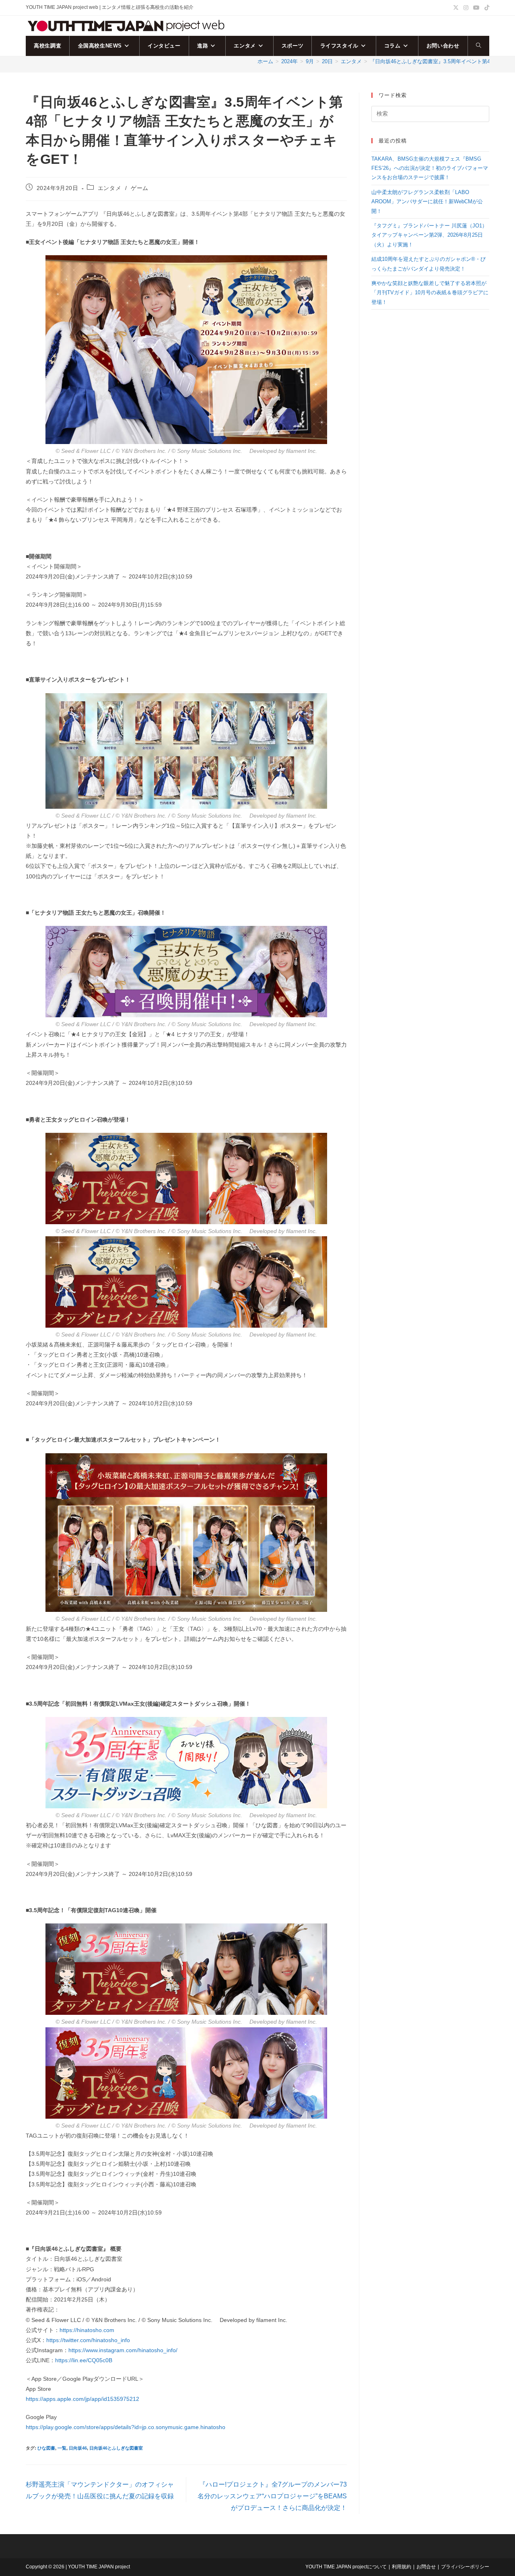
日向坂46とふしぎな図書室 (116, 2448)
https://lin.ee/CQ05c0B (84, 2360)
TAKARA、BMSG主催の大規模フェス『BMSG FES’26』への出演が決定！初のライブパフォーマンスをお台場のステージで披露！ (430, 168)
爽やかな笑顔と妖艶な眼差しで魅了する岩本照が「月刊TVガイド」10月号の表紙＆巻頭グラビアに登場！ (430, 293)
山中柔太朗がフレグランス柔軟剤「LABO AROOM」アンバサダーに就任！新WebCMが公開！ (427, 202)
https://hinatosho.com (87, 2330)
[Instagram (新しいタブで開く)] (466, 8)
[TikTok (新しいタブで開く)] (486, 8)
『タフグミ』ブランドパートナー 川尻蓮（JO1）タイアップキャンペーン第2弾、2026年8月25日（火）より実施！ (429, 235)
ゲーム (140, 188)
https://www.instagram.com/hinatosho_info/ (123, 2350)
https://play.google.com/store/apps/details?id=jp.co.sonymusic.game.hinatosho (126, 2427)
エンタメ (109, 188)
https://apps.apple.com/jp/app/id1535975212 (82, 2399)
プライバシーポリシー (465, 2567)
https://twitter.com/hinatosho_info (88, 2340)
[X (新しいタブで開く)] (456, 8)
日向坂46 (78, 2448)
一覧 (62, 2448)
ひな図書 (46, 2448)
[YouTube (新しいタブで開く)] (476, 8)
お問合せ (426, 2567)
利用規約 (402, 2567)
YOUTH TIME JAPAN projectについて (346, 2567)
